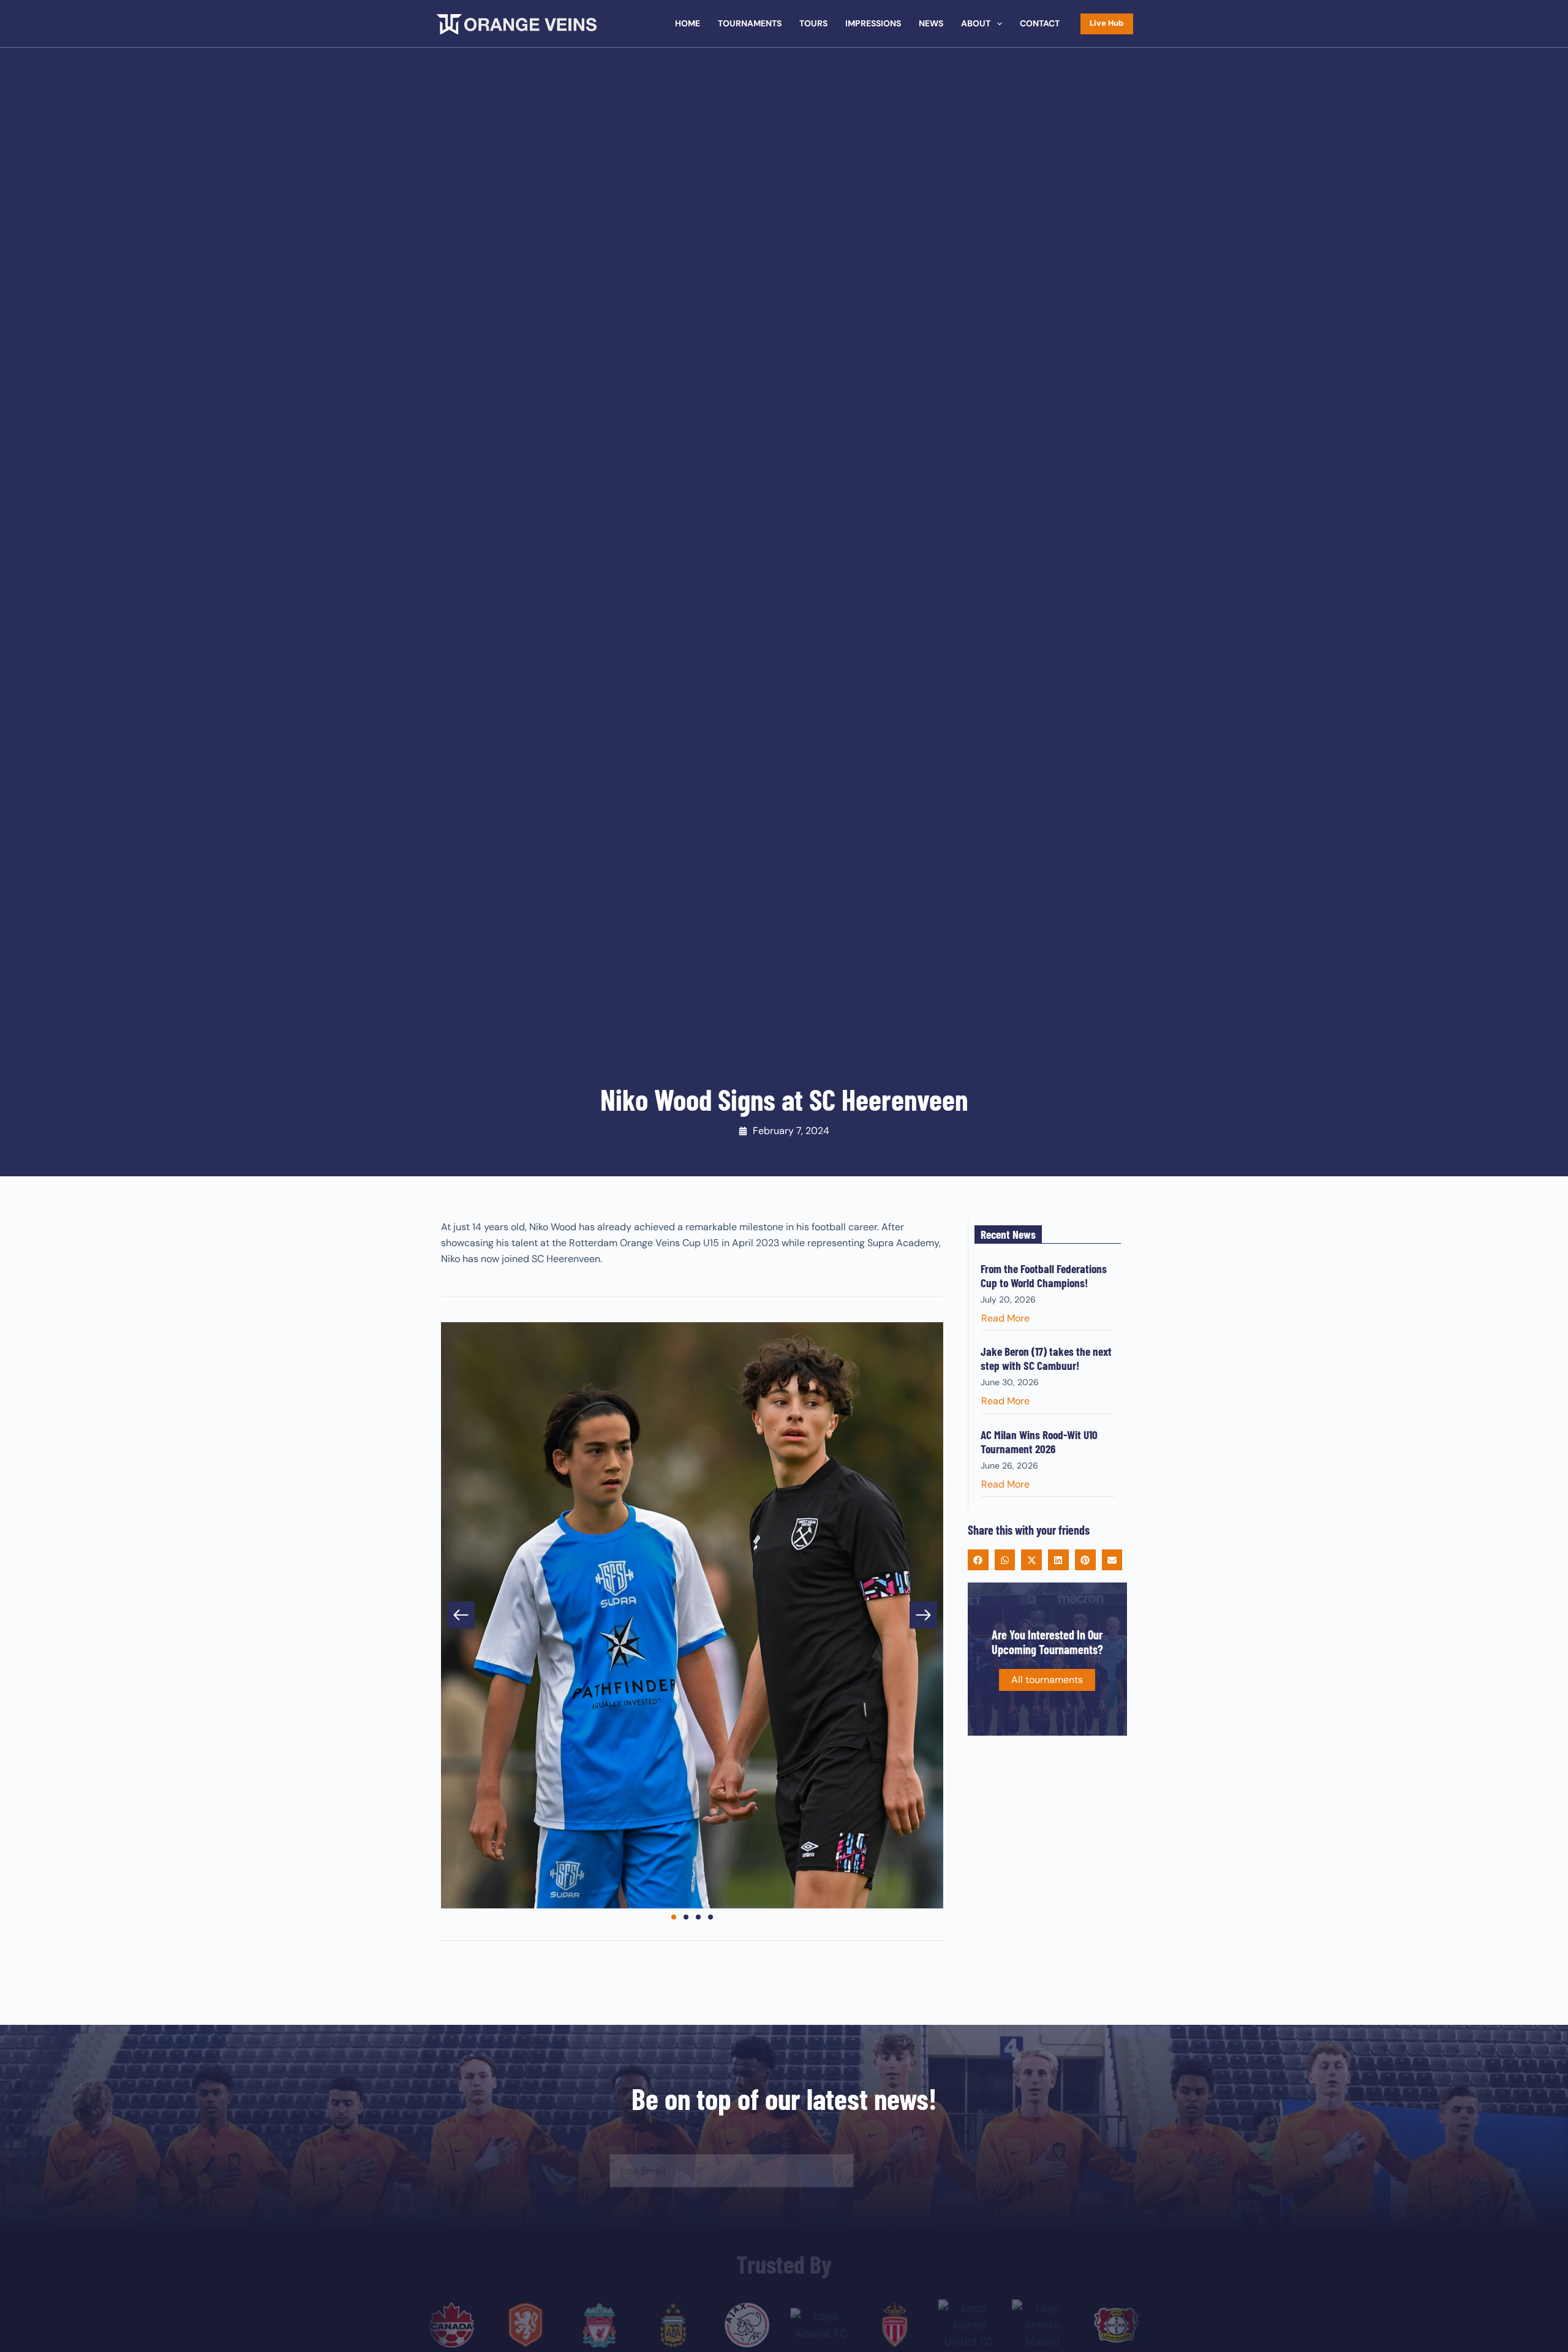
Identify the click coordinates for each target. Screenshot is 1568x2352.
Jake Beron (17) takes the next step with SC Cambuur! (1046, 1358)
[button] (461, 1615)
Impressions (873, 23)
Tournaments (750, 23)
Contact (1040, 23)
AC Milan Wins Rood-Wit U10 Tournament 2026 (1039, 1442)
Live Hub (1107, 23)
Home (688, 23)
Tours (813, 23)
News (931, 23)
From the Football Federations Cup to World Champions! (1044, 1276)
